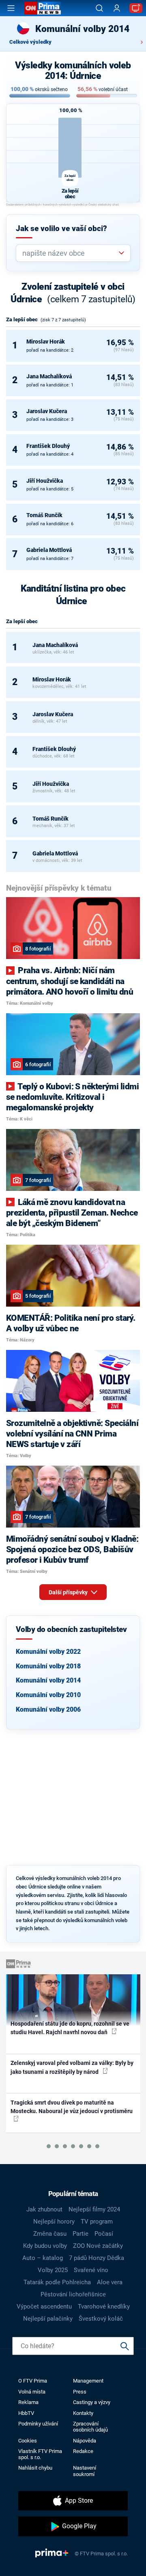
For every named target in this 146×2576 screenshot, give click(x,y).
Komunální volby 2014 (48, 1680)
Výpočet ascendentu (44, 2307)
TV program (97, 2222)
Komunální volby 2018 (48, 1666)
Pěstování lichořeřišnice (73, 2294)
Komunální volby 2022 (48, 1652)
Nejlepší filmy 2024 (94, 2209)
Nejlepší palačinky (48, 2319)
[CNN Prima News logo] (43, 8)
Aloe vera (110, 2282)
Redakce (83, 2451)
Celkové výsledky (30, 42)
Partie (81, 2234)
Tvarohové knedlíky (104, 2307)
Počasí (104, 2234)
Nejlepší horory (54, 2222)
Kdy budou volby (45, 2246)
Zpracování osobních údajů (90, 2427)
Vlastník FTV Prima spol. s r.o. (40, 2454)
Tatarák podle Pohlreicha (57, 2282)
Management (88, 2381)
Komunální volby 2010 (48, 1695)
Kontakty (83, 2413)
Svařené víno (91, 2270)
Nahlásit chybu (35, 2468)
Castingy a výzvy (92, 2402)
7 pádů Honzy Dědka (97, 2258)
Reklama (28, 2402)
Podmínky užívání (38, 2424)
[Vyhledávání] (99, 8)
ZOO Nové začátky (98, 2246)
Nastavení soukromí (85, 2471)
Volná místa (32, 2392)
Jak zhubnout (44, 2209)
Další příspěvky (69, 1592)
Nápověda (85, 2441)
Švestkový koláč (101, 2319)
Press (80, 2392)
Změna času (50, 2234)
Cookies (28, 2441)
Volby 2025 (53, 2270)
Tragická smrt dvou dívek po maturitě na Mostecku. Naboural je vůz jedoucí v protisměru (72, 2107)
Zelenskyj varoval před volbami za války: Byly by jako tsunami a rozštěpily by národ (72, 2067)
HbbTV (26, 2413)
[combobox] (70, 253)
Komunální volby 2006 (48, 1709)
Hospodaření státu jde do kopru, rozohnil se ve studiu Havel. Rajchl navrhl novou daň (70, 2028)
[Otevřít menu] (11, 8)
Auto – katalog (43, 2258)
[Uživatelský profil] (117, 8)
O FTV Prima (33, 2381)
